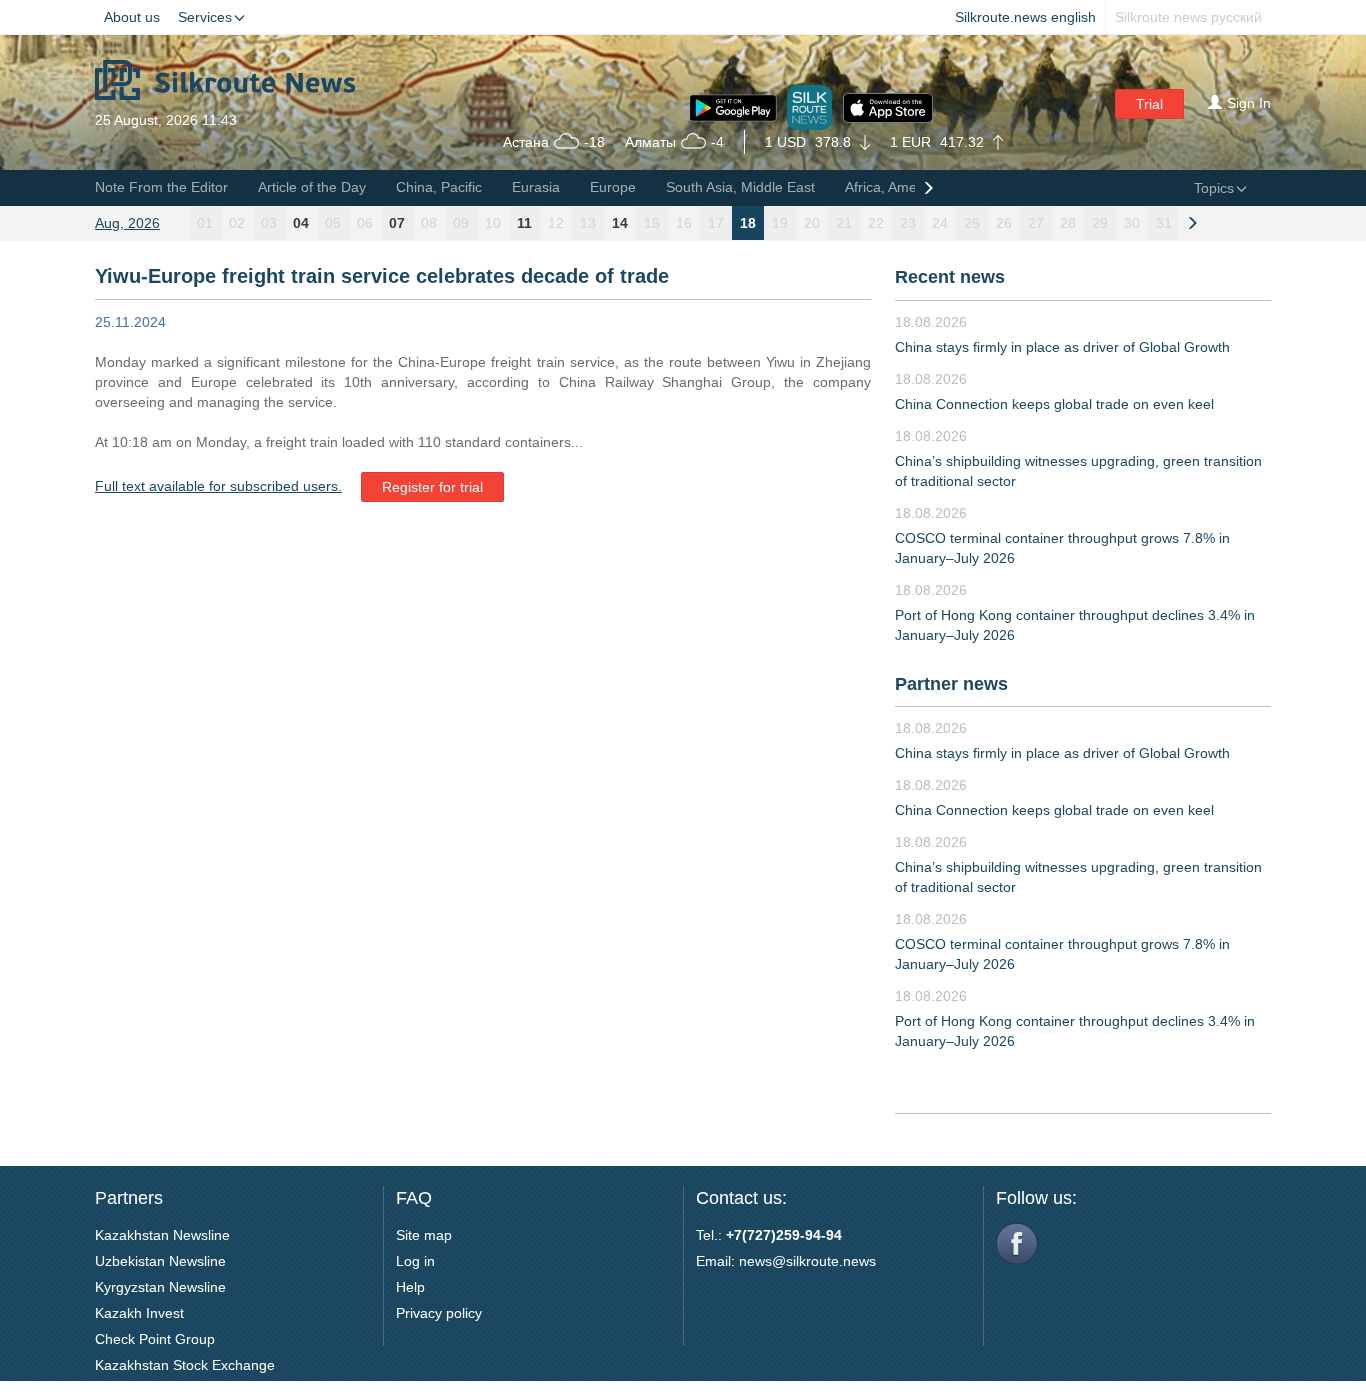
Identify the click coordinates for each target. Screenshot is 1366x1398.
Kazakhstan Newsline (162, 1235)
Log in (415, 1261)
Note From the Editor (161, 187)
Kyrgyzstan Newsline (160, 1287)
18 (748, 223)
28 (1068, 223)
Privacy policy (439, 1313)
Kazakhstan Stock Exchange (185, 1365)
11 (524, 223)
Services (205, 17)
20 (812, 223)
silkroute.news (831, 1261)
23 (908, 223)
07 (397, 223)
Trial (1149, 104)
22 (876, 223)
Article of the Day (312, 187)
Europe (613, 187)
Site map (424, 1235)
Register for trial (432, 487)
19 (780, 223)
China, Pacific (439, 187)
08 (429, 223)
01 (205, 223)
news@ (762, 1261)
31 (1164, 223)
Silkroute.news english (1025, 17)
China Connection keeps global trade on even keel (1054, 404)
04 (301, 223)
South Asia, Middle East (740, 187)
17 (716, 223)
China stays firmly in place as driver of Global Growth (1062, 347)
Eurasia (536, 187)
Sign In (1249, 103)
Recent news (950, 277)
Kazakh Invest (139, 1313)
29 (1100, 223)
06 (365, 223)
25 (972, 223)
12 (556, 223)
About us (132, 17)
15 (652, 223)
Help (410, 1287)
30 (1132, 223)
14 (620, 223)
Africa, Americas (896, 187)
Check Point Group (155, 1339)
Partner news (951, 684)
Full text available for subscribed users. (218, 486)
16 (684, 223)
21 (844, 223)
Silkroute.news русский (1188, 17)
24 (940, 223)
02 (237, 223)
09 (461, 223)
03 (269, 223)
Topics (1214, 188)
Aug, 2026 (127, 223)
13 (588, 223)
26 (1004, 223)
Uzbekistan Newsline (160, 1261)
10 (493, 223)
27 (1036, 223)
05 (333, 223)
